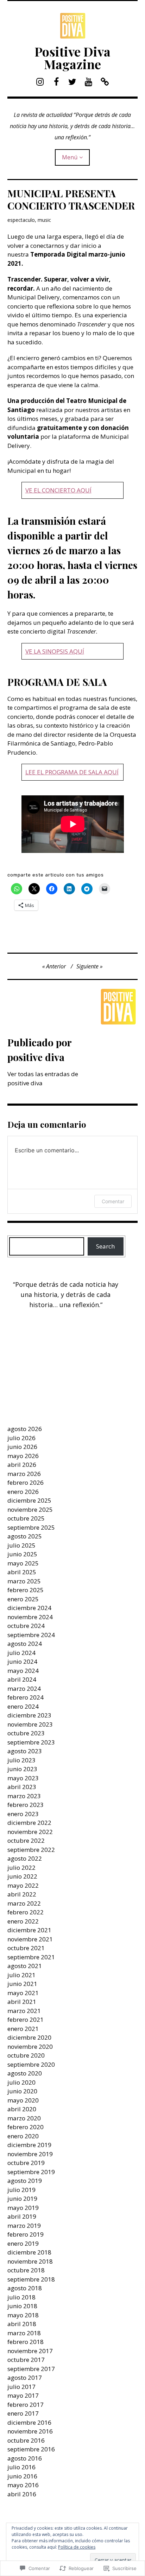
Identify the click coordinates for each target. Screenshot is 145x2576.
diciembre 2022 (29, 1823)
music (44, 220)
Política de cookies (77, 2547)
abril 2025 (22, 1572)
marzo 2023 (24, 1796)
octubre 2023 (26, 1733)
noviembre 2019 (30, 2154)
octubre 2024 (26, 1626)
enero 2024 (23, 1706)
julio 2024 (21, 1653)
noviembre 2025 (30, 1509)
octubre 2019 (26, 2163)
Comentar (113, 1201)
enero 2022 (23, 1921)
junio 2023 (22, 1769)
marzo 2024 (24, 1688)
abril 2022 (22, 1894)
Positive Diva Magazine (72, 58)
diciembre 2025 (29, 1500)
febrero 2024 (26, 1697)
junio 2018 (22, 2306)
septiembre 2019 (31, 2172)
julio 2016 (21, 2467)
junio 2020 (22, 2091)
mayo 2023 (23, 1778)
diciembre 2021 (29, 1930)
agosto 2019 (25, 2181)
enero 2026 (23, 1492)
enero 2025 (23, 1599)
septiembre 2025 (31, 1527)
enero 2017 (23, 2413)
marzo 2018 (24, 2333)
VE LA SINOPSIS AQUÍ (55, 651)
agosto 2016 (25, 2458)
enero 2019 (23, 2243)
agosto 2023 (25, 1751)
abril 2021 (22, 2002)
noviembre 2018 (30, 2261)
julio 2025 (21, 1545)
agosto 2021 (25, 1966)
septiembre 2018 (31, 2279)
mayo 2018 (23, 2315)
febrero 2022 (26, 1912)
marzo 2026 (24, 1474)
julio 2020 (21, 2082)
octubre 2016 (26, 2440)
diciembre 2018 (29, 2252)
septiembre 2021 (31, 1957)
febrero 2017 (26, 2405)
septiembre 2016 (31, 2449)
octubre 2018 (26, 2270)
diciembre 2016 (29, 2422)
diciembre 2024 (29, 1608)
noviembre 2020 (30, 2047)
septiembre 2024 (31, 1635)
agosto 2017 (25, 2378)
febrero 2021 (26, 2019)
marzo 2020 (24, 2118)
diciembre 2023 (29, 1715)
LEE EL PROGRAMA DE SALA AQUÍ (72, 772)
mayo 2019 (23, 2208)
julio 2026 (21, 1438)
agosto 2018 (25, 2288)
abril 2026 (22, 1465)
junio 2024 (22, 1661)
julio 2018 (21, 2297)
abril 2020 (22, 2109)
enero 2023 (23, 1814)
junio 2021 (22, 1984)
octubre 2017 (26, 2360)
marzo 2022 (24, 1903)
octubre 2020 (26, 2055)
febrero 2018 (26, 2342)
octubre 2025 (26, 1518)
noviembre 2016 (30, 2431)
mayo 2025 (23, 1563)
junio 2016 (22, 2476)
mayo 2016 (23, 2485)
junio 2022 (22, 1876)
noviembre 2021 (30, 1939)
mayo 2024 (23, 1671)
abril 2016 (22, 2494)
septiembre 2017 (31, 2369)
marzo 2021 (24, 2011)
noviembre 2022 (30, 1832)
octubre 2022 (26, 1840)
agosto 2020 (25, 2073)
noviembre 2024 (30, 1617)
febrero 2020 (26, 2127)
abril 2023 (22, 1787)
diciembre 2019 (29, 2145)
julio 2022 (21, 1868)
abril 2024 (22, 1679)
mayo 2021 (23, 1993)
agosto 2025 (25, 1536)
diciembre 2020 (29, 2037)
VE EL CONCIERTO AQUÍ (58, 490)
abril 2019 (22, 2216)
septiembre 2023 (31, 1742)
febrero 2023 (26, 1805)
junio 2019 (22, 2198)
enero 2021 (23, 2029)
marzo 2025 (24, 1581)
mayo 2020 (23, 2100)
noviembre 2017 (30, 2351)
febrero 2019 (26, 2234)
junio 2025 (22, 1554)
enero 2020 (23, 2136)
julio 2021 (21, 1975)
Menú (70, 157)
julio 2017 (21, 2387)
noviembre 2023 (30, 1724)
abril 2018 (22, 2324)
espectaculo (21, 220)
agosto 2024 (25, 1644)
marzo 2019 (24, 2226)
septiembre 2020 (31, 2064)
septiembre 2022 (31, 1850)
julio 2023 (21, 1760)
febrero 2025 (26, 1590)
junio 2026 (22, 1447)
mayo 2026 (23, 1456)
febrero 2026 (26, 1482)
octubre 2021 (26, 1948)
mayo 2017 (23, 2395)
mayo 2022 (23, 1885)
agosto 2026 (25, 1429)
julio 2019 (21, 2190)
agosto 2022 (25, 1858)
